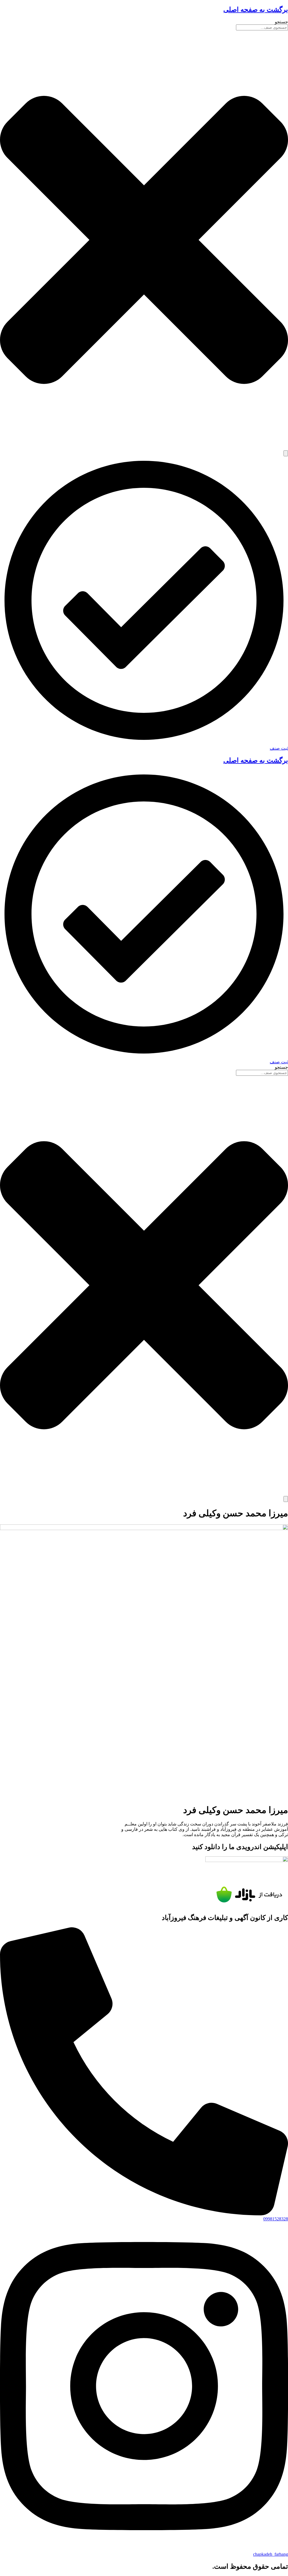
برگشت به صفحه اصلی (256, 10)
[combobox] (262, 27)
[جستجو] (286, 453)
